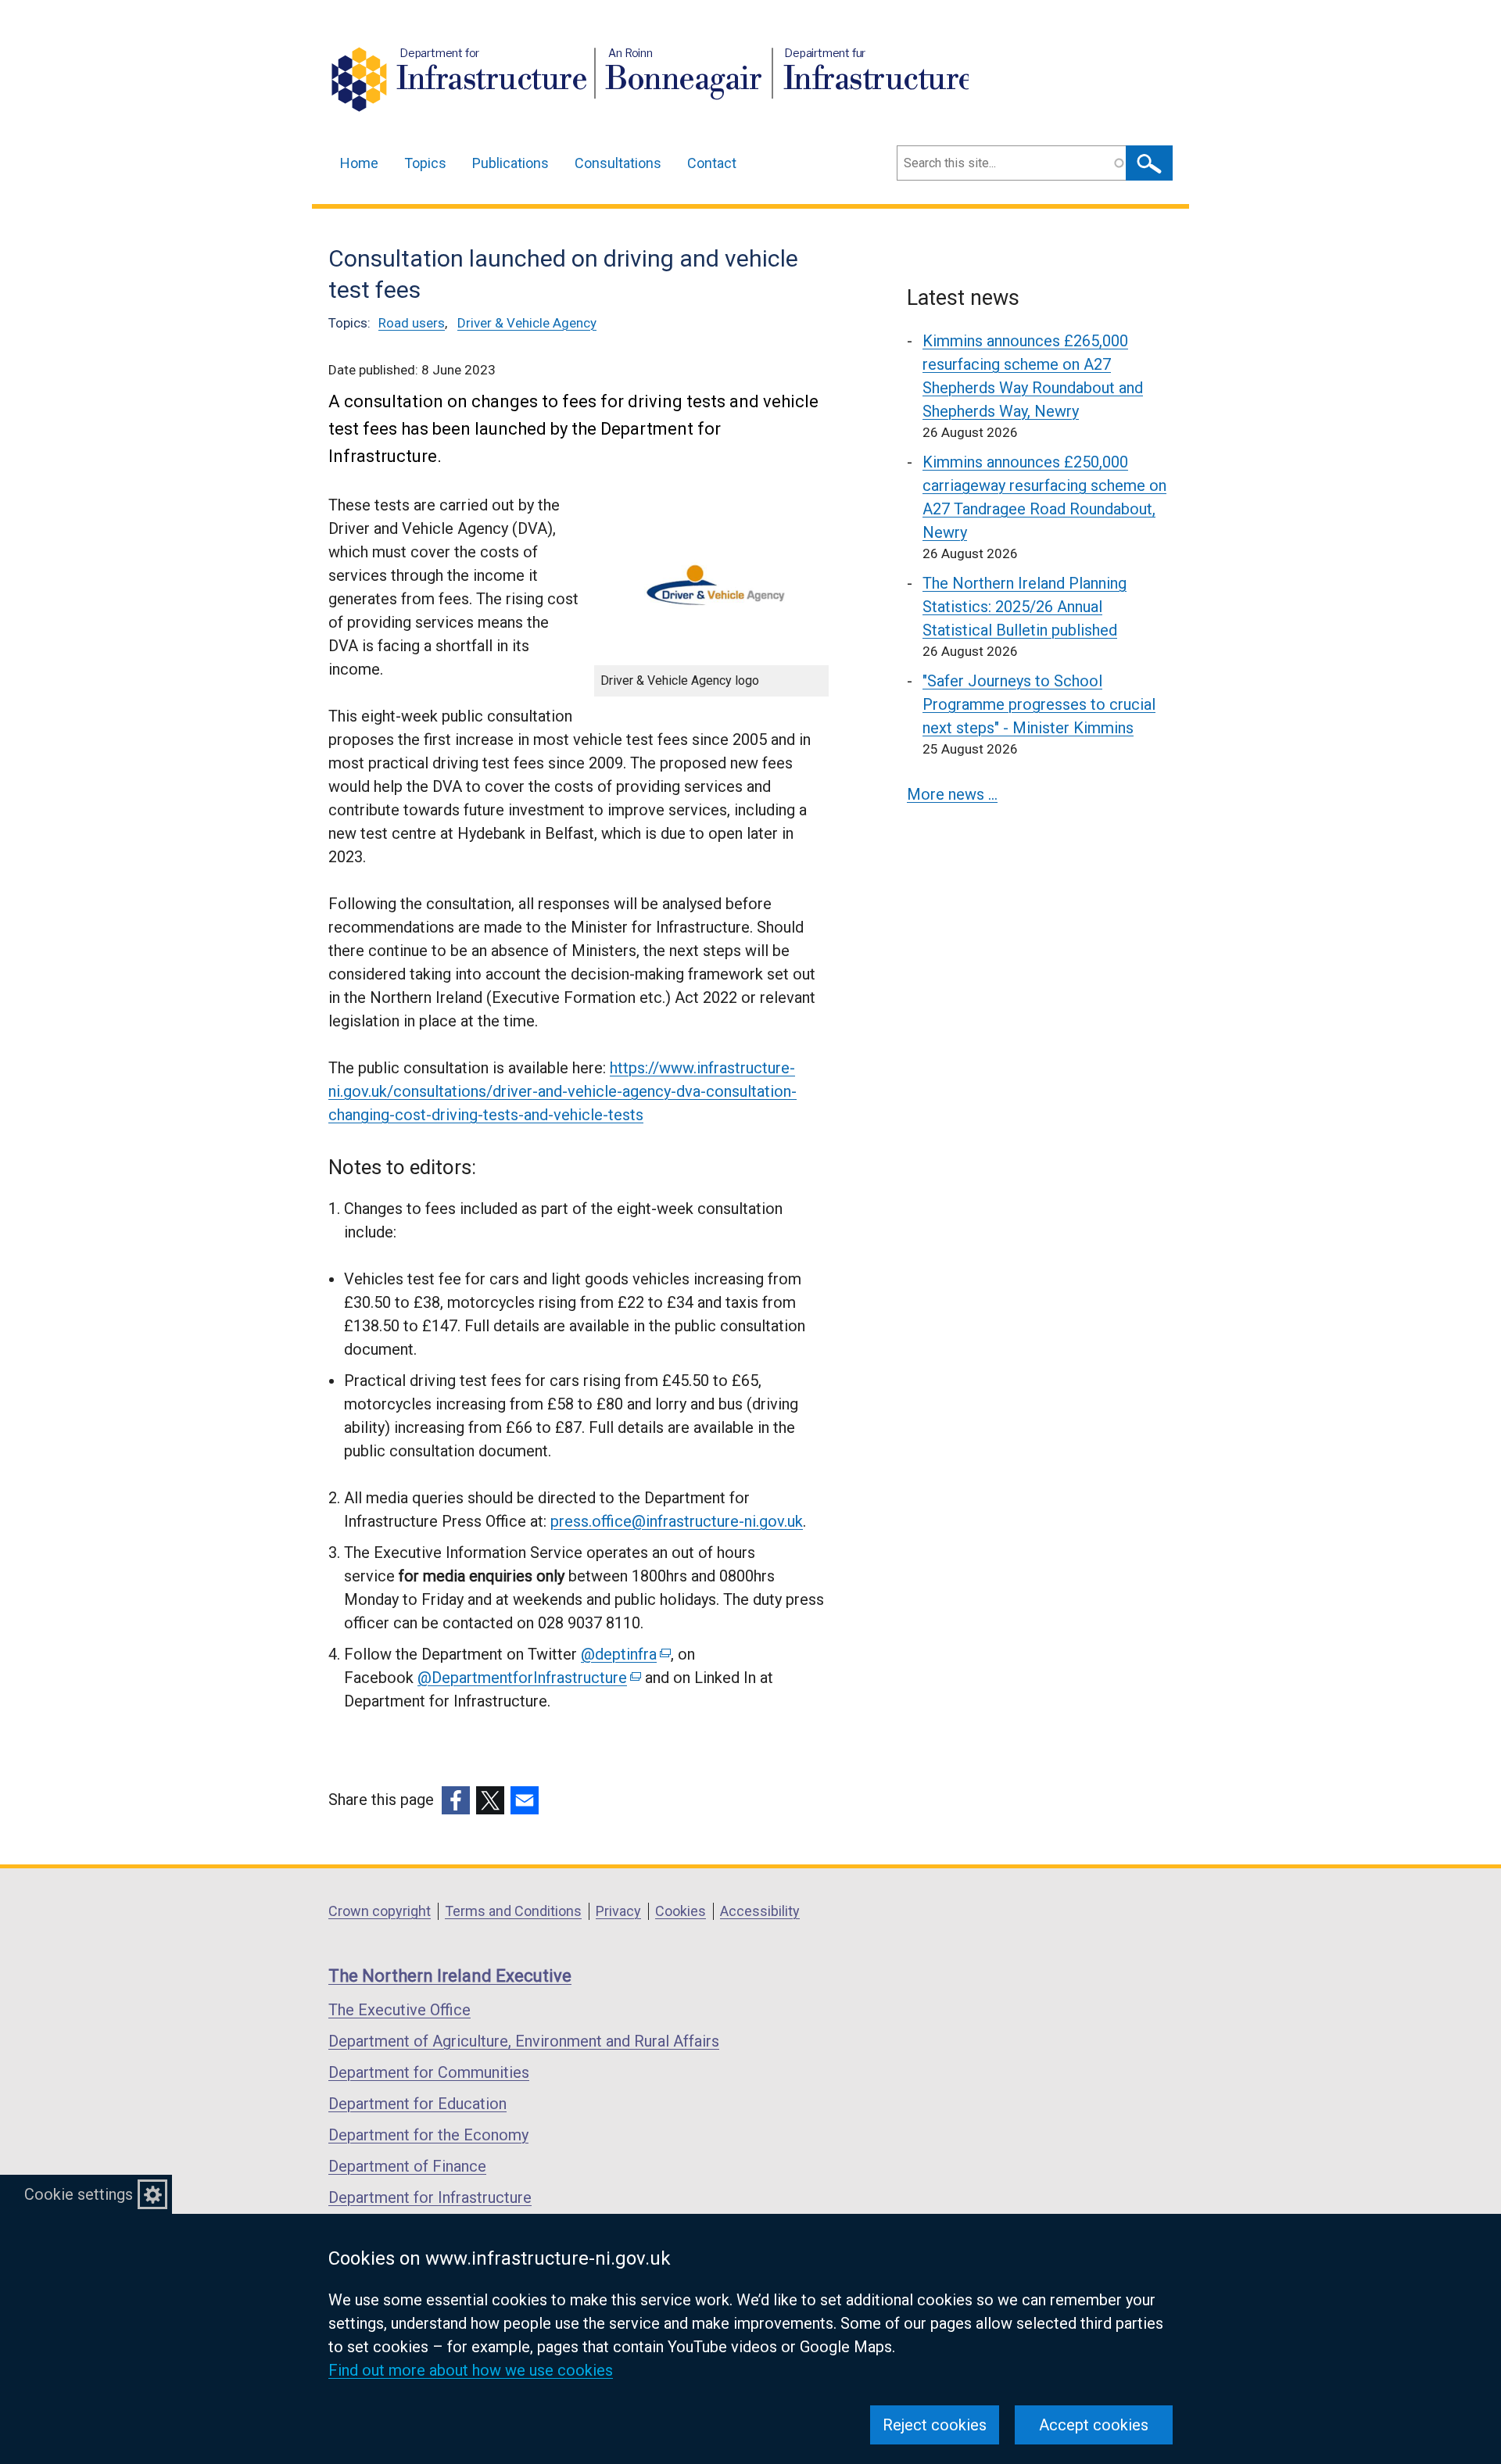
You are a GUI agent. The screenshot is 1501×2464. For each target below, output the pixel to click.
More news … (952, 794)
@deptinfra (625, 1654)
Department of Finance (407, 2166)
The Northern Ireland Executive (450, 1976)
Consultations (618, 163)
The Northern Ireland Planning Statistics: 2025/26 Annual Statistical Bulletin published (1025, 607)
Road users (412, 323)
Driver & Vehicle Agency (527, 323)
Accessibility (760, 1911)
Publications (510, 163)
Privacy (618, 1911)
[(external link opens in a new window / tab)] (456, 1800)
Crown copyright (380, 1911)
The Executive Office (399, 2010)
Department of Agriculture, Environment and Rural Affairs (524, 2041)
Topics (425, 163)
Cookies (681, 1911)
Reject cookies (935, 2425)
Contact (712, 163)
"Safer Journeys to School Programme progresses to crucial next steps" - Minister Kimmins (1039, 704)
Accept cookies (1094, 2425)
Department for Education (417, 2104)
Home (359, 163)
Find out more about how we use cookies (471, 2370)
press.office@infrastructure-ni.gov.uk (677, 1521)
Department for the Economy (428, 2135)
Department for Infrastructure (430, 2197)
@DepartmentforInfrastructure (528, 1678)
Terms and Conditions (513, 1911)
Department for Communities (429, 2072)
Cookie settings (79, 2194)
